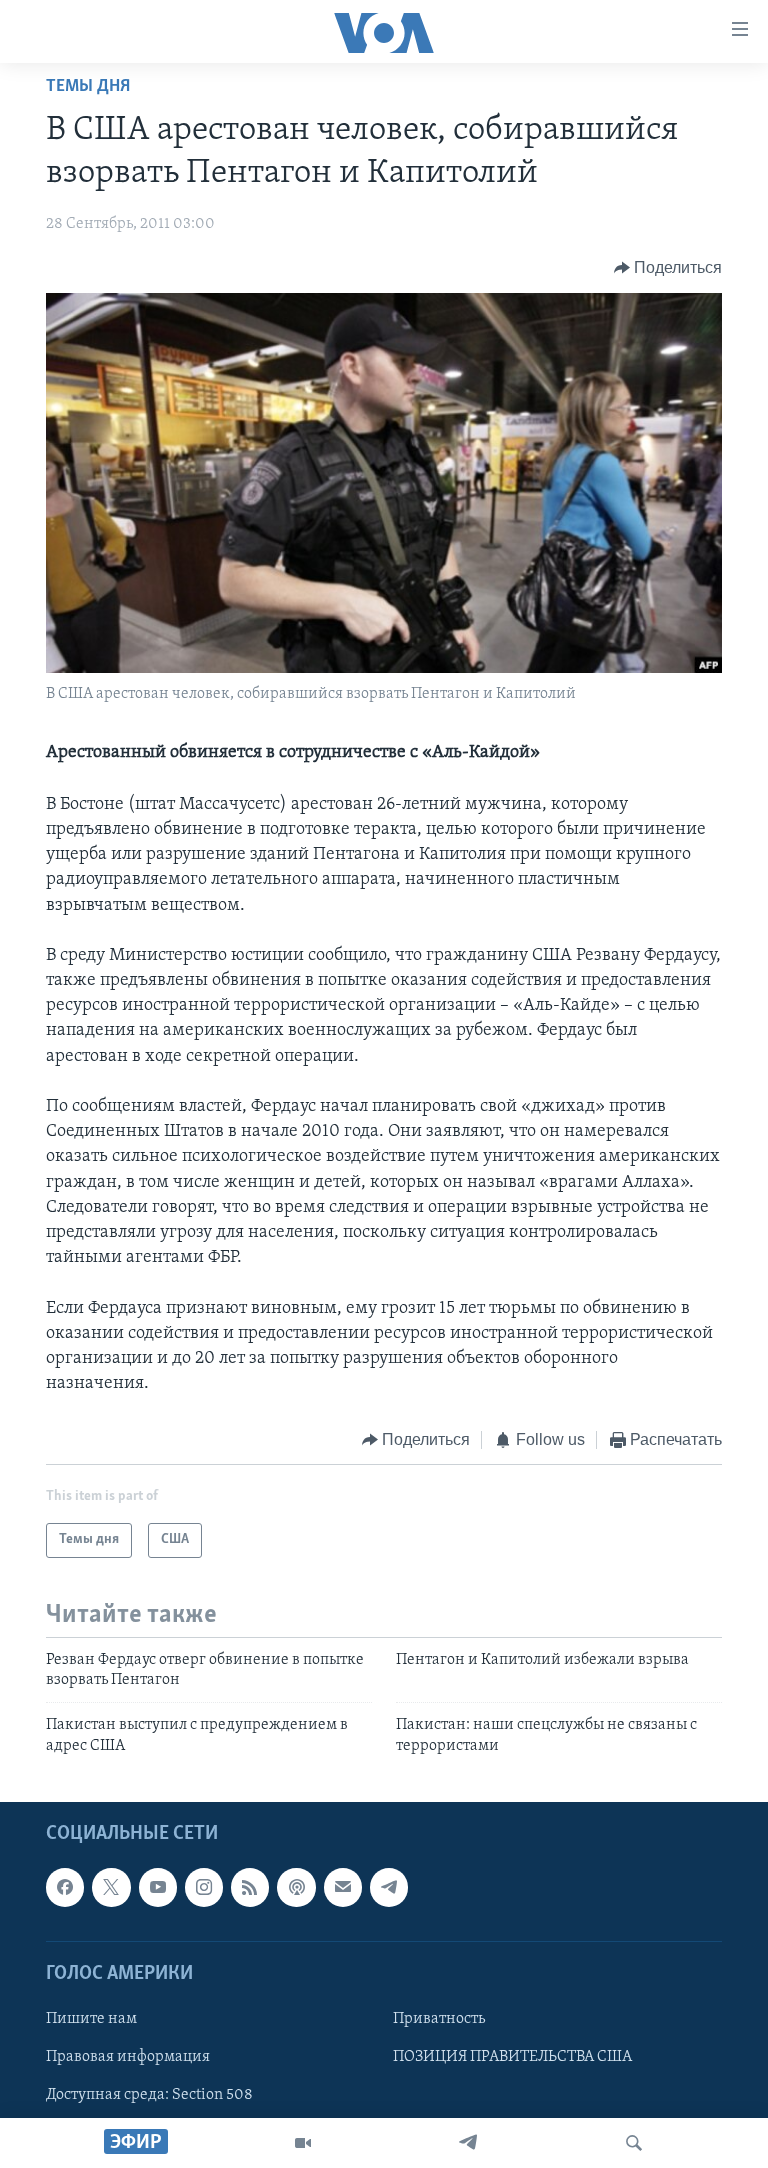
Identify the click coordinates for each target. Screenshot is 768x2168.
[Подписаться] (343, 1888)
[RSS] (250, 1888)
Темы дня (88, 87)
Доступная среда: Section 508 (149, 2095)
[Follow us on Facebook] (65, 1888)
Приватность (439, 2019)
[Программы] (303, 2143)
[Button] (668, 268)
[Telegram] (468, 2143)
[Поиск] (634, 2143)
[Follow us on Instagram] (204, 1888)
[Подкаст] (296, 1888)
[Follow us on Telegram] (389, 1888)
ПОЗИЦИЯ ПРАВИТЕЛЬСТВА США (512, 2057)
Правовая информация (128, 2057)
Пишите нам (91, 2019)
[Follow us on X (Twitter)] (111, 1888)
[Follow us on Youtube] (158, 1888)
